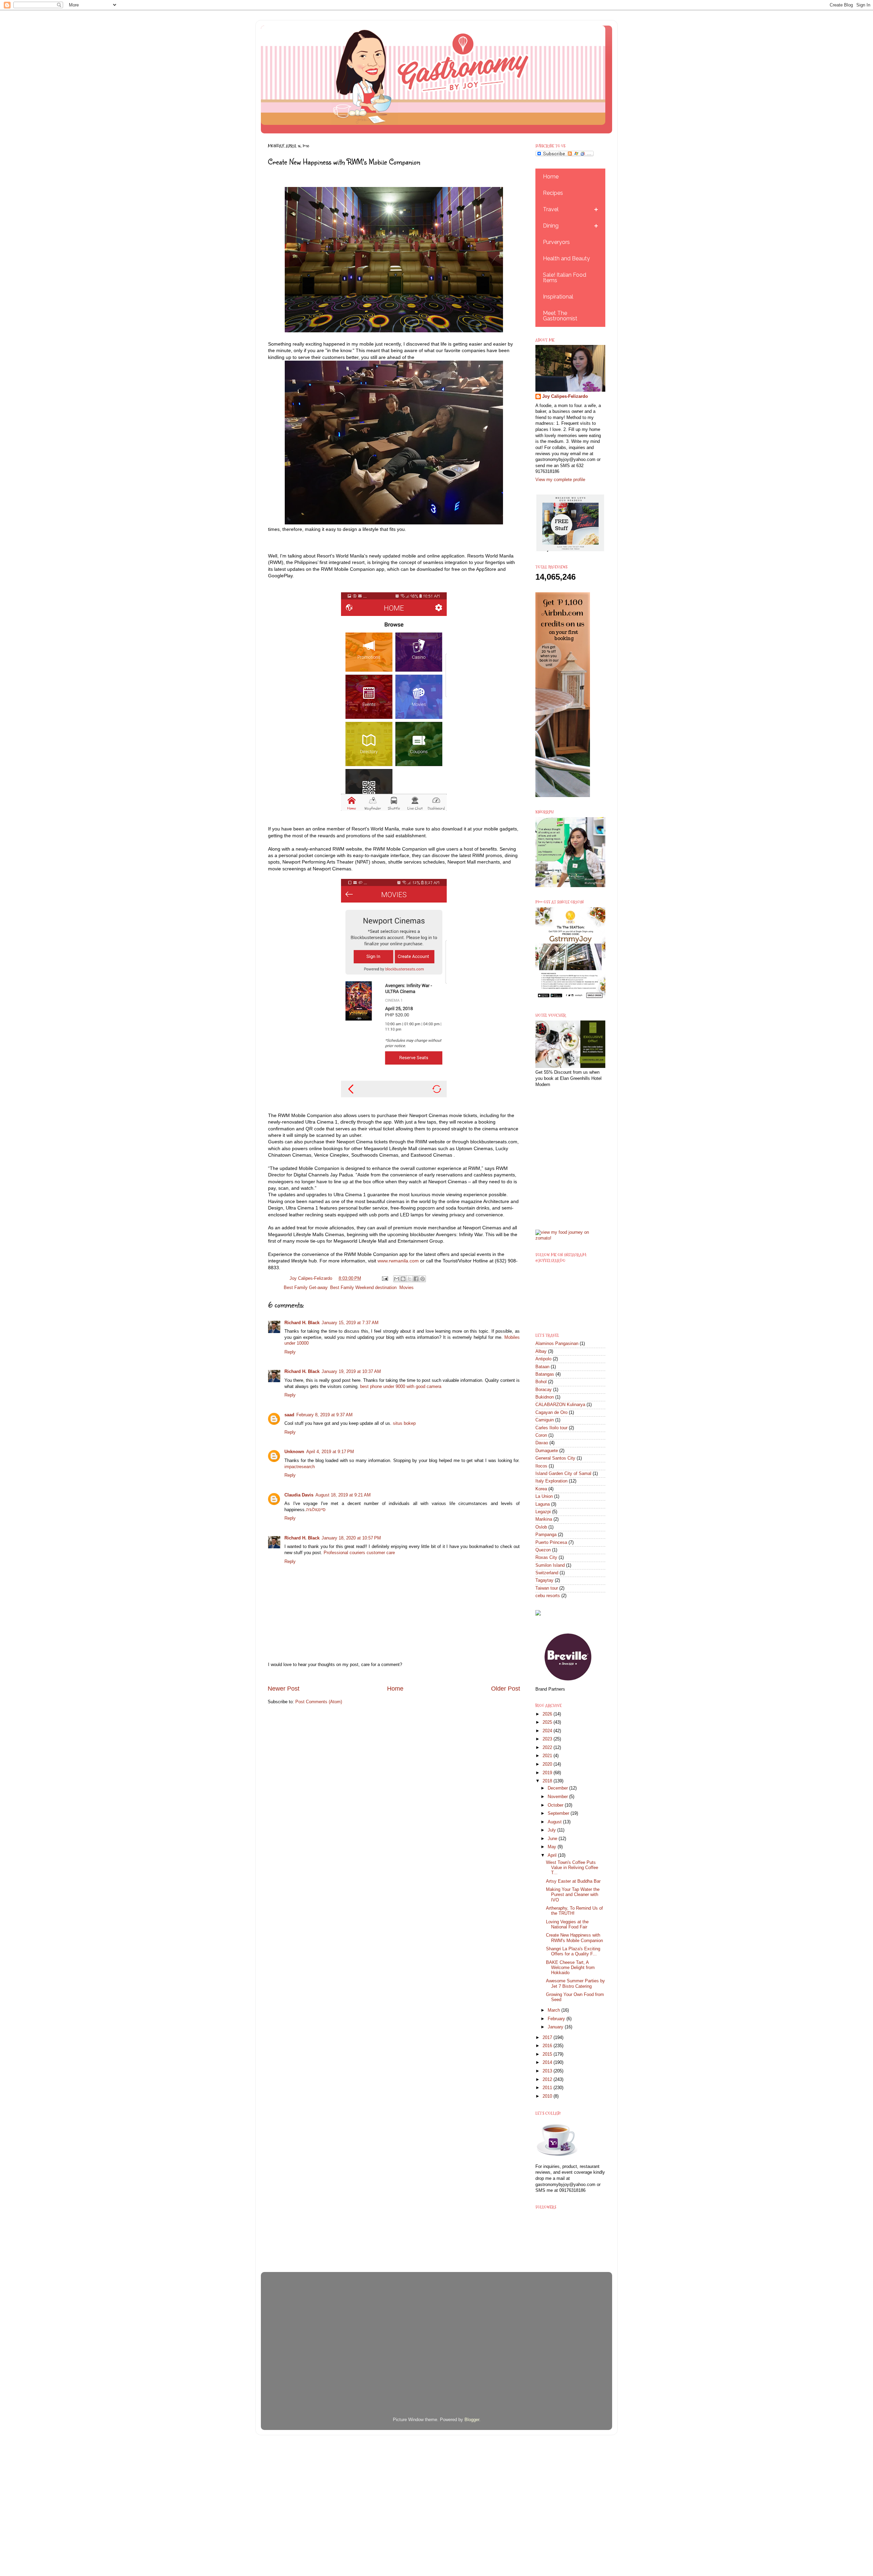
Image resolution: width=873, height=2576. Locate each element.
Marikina (544, 1519)
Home (395, 1689)
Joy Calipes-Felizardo (565, 396)
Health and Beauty (566, 258)
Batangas (545, 1374)
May (553, 1847)
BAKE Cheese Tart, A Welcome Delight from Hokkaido (570, 1968)
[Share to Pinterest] (423, 1279)
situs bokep (404, 1423)
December (558, 1788)
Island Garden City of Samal (563, 1474)
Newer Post (284, 1689)
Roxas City (546, 1558)
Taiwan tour (547, 1588)
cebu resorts (548, 1596)
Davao (542, 1443)
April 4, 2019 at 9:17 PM (330, 1452)
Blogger (472, 2420)
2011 (548, 2088)
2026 (548, 1714)
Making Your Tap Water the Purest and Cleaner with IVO (573, 1895)
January (556, 2027)
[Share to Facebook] (416, 1279)
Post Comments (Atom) (319, 1702)
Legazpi (543, 1512)
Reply (290, 1352)
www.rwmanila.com (398, 1261)
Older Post (506, 1689)
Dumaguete (547, 1451)
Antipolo (543, 1359)
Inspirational (558, 297)
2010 (548, 2096)
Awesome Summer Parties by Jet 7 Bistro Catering (575, 1984)
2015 (548, 2054)
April (553, 1855)
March (554, 2010)
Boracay (544, 1390)
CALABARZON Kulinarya (560, 1405)
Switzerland (547, 1573)
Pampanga (546, 1535)
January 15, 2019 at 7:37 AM (350, 1323)
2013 (548, 2071)
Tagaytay (544, 1580)
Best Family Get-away (306, 1288)
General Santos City (555, 1458)
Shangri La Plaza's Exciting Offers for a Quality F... (573, 1951)
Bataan (542, 1367)
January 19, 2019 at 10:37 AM (351, 1372)
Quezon (543, 1550)
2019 (548, 1773)
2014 (548, 2063)
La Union (544, 1496)
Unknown (294, 1452)
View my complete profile (560, 480)
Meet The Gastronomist (560, 316)
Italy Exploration (551, 1481)
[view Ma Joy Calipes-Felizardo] (570, 1238)
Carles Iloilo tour (551, 1428)
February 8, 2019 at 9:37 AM (324, 1415)
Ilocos (541, 1466)
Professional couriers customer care (359, 1553)
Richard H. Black (302, 1323)
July (552, 1830)
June (553, 1839)
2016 (548, 2046)
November (558, 1797)
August (555, 1822)
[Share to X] (410, 1279)
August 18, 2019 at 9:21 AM (343, 1495)
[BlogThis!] (403, 1279)
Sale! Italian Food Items (565, 278)
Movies (406, 1288)
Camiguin (545, 1420)
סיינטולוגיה (316, 1510)
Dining (551, 226)
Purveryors (556, 242)
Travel (551, 209)
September (559, 1813)
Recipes (553, 193)
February (557, 2019)
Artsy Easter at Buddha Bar (573, 1881)
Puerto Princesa (551, 1543)
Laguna (543, 1504)
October (556, 1805)
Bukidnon (545, 1397)
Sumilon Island (550, 1565)
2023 (548, 1739)
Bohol (541, 1382)
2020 (548, 1764)
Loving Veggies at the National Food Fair (567, 1924)
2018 (548, 1781)
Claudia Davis (299, 1495)
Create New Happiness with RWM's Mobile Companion (574, 1938)
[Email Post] (384, 1278)
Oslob (541, 1527)
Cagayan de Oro (551, 1413)
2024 (548, 1731)
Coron (541, 1435)
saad (289, 1415)
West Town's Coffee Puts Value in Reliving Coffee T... (572, 1868)
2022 (548, 1748)
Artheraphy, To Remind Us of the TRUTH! (574, 1911)
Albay (541, 1351)
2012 (548, 2080)
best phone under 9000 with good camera (401, 1387)
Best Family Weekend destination (363, 1288)
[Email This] (397, 1279)
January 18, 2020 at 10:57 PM (351, 1538)
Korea (541, 1489)
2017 (548, 2038)
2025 (548, 1722)
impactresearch (300, 1467)
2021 (548, 1756)
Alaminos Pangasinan (557, 1344)
